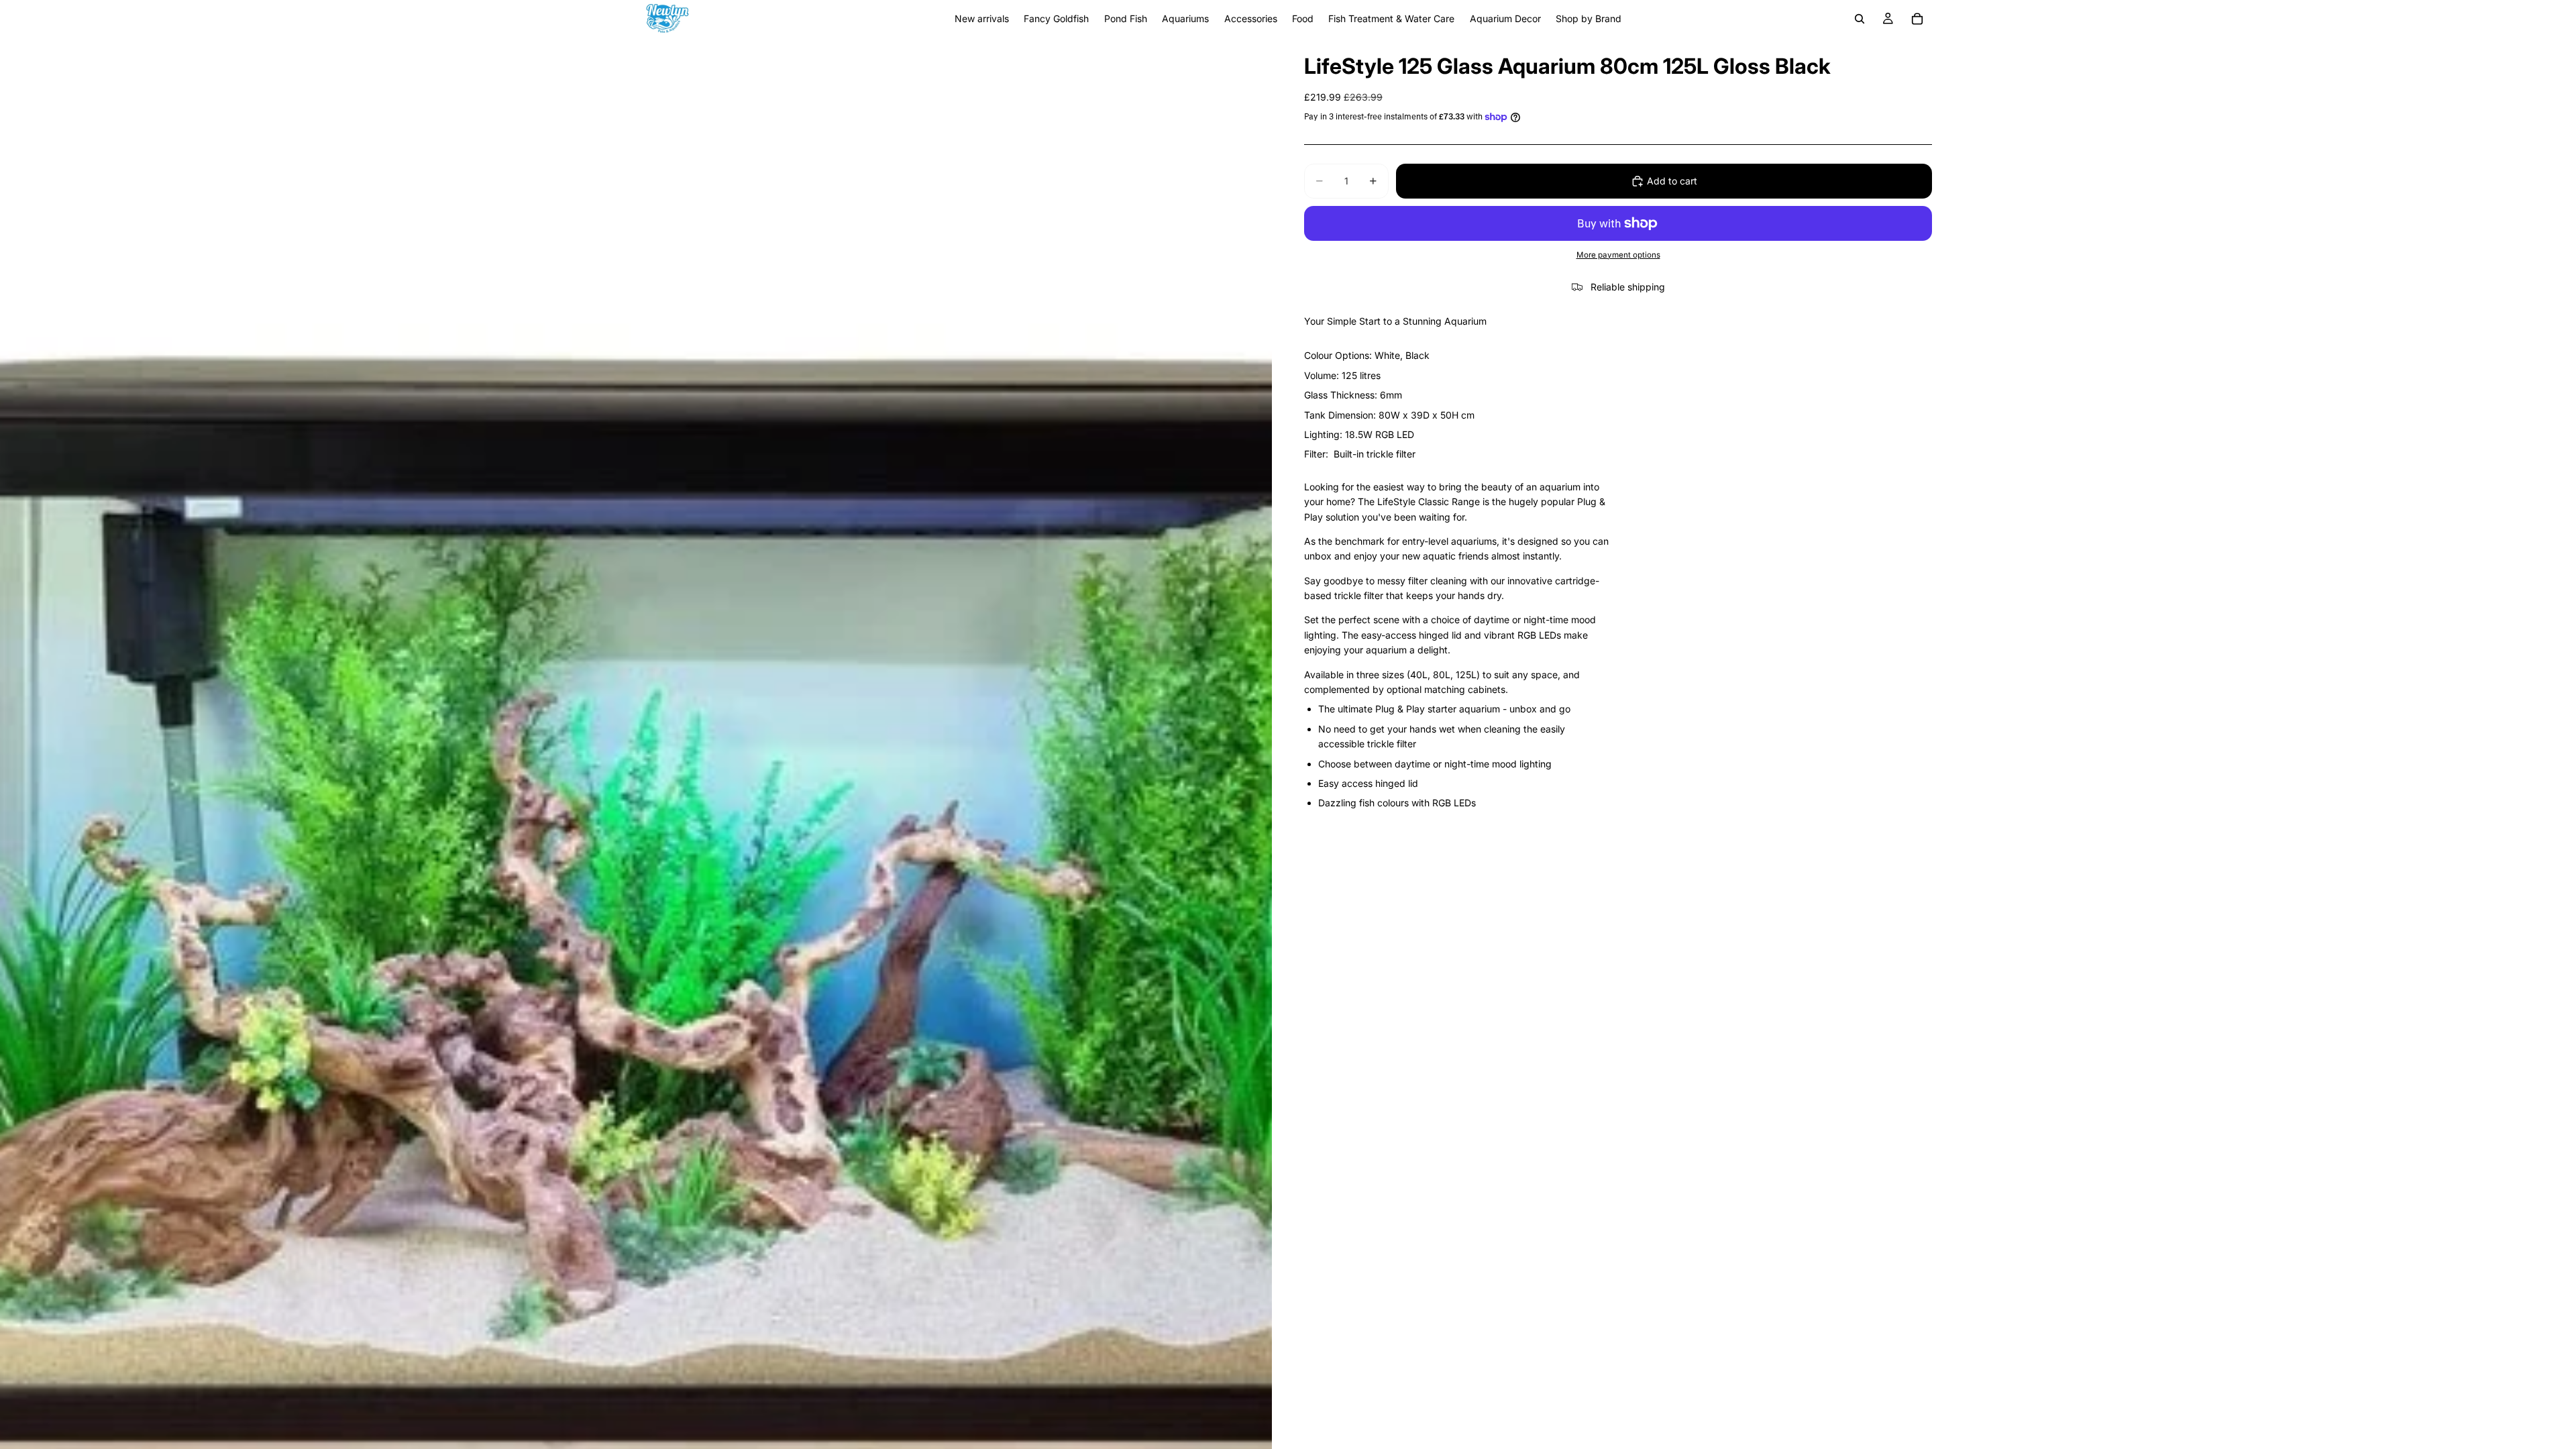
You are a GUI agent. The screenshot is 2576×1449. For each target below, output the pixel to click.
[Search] (1860, 19)
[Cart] (1917, 19)
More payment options (1618, 255)
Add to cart (1672, 181)
